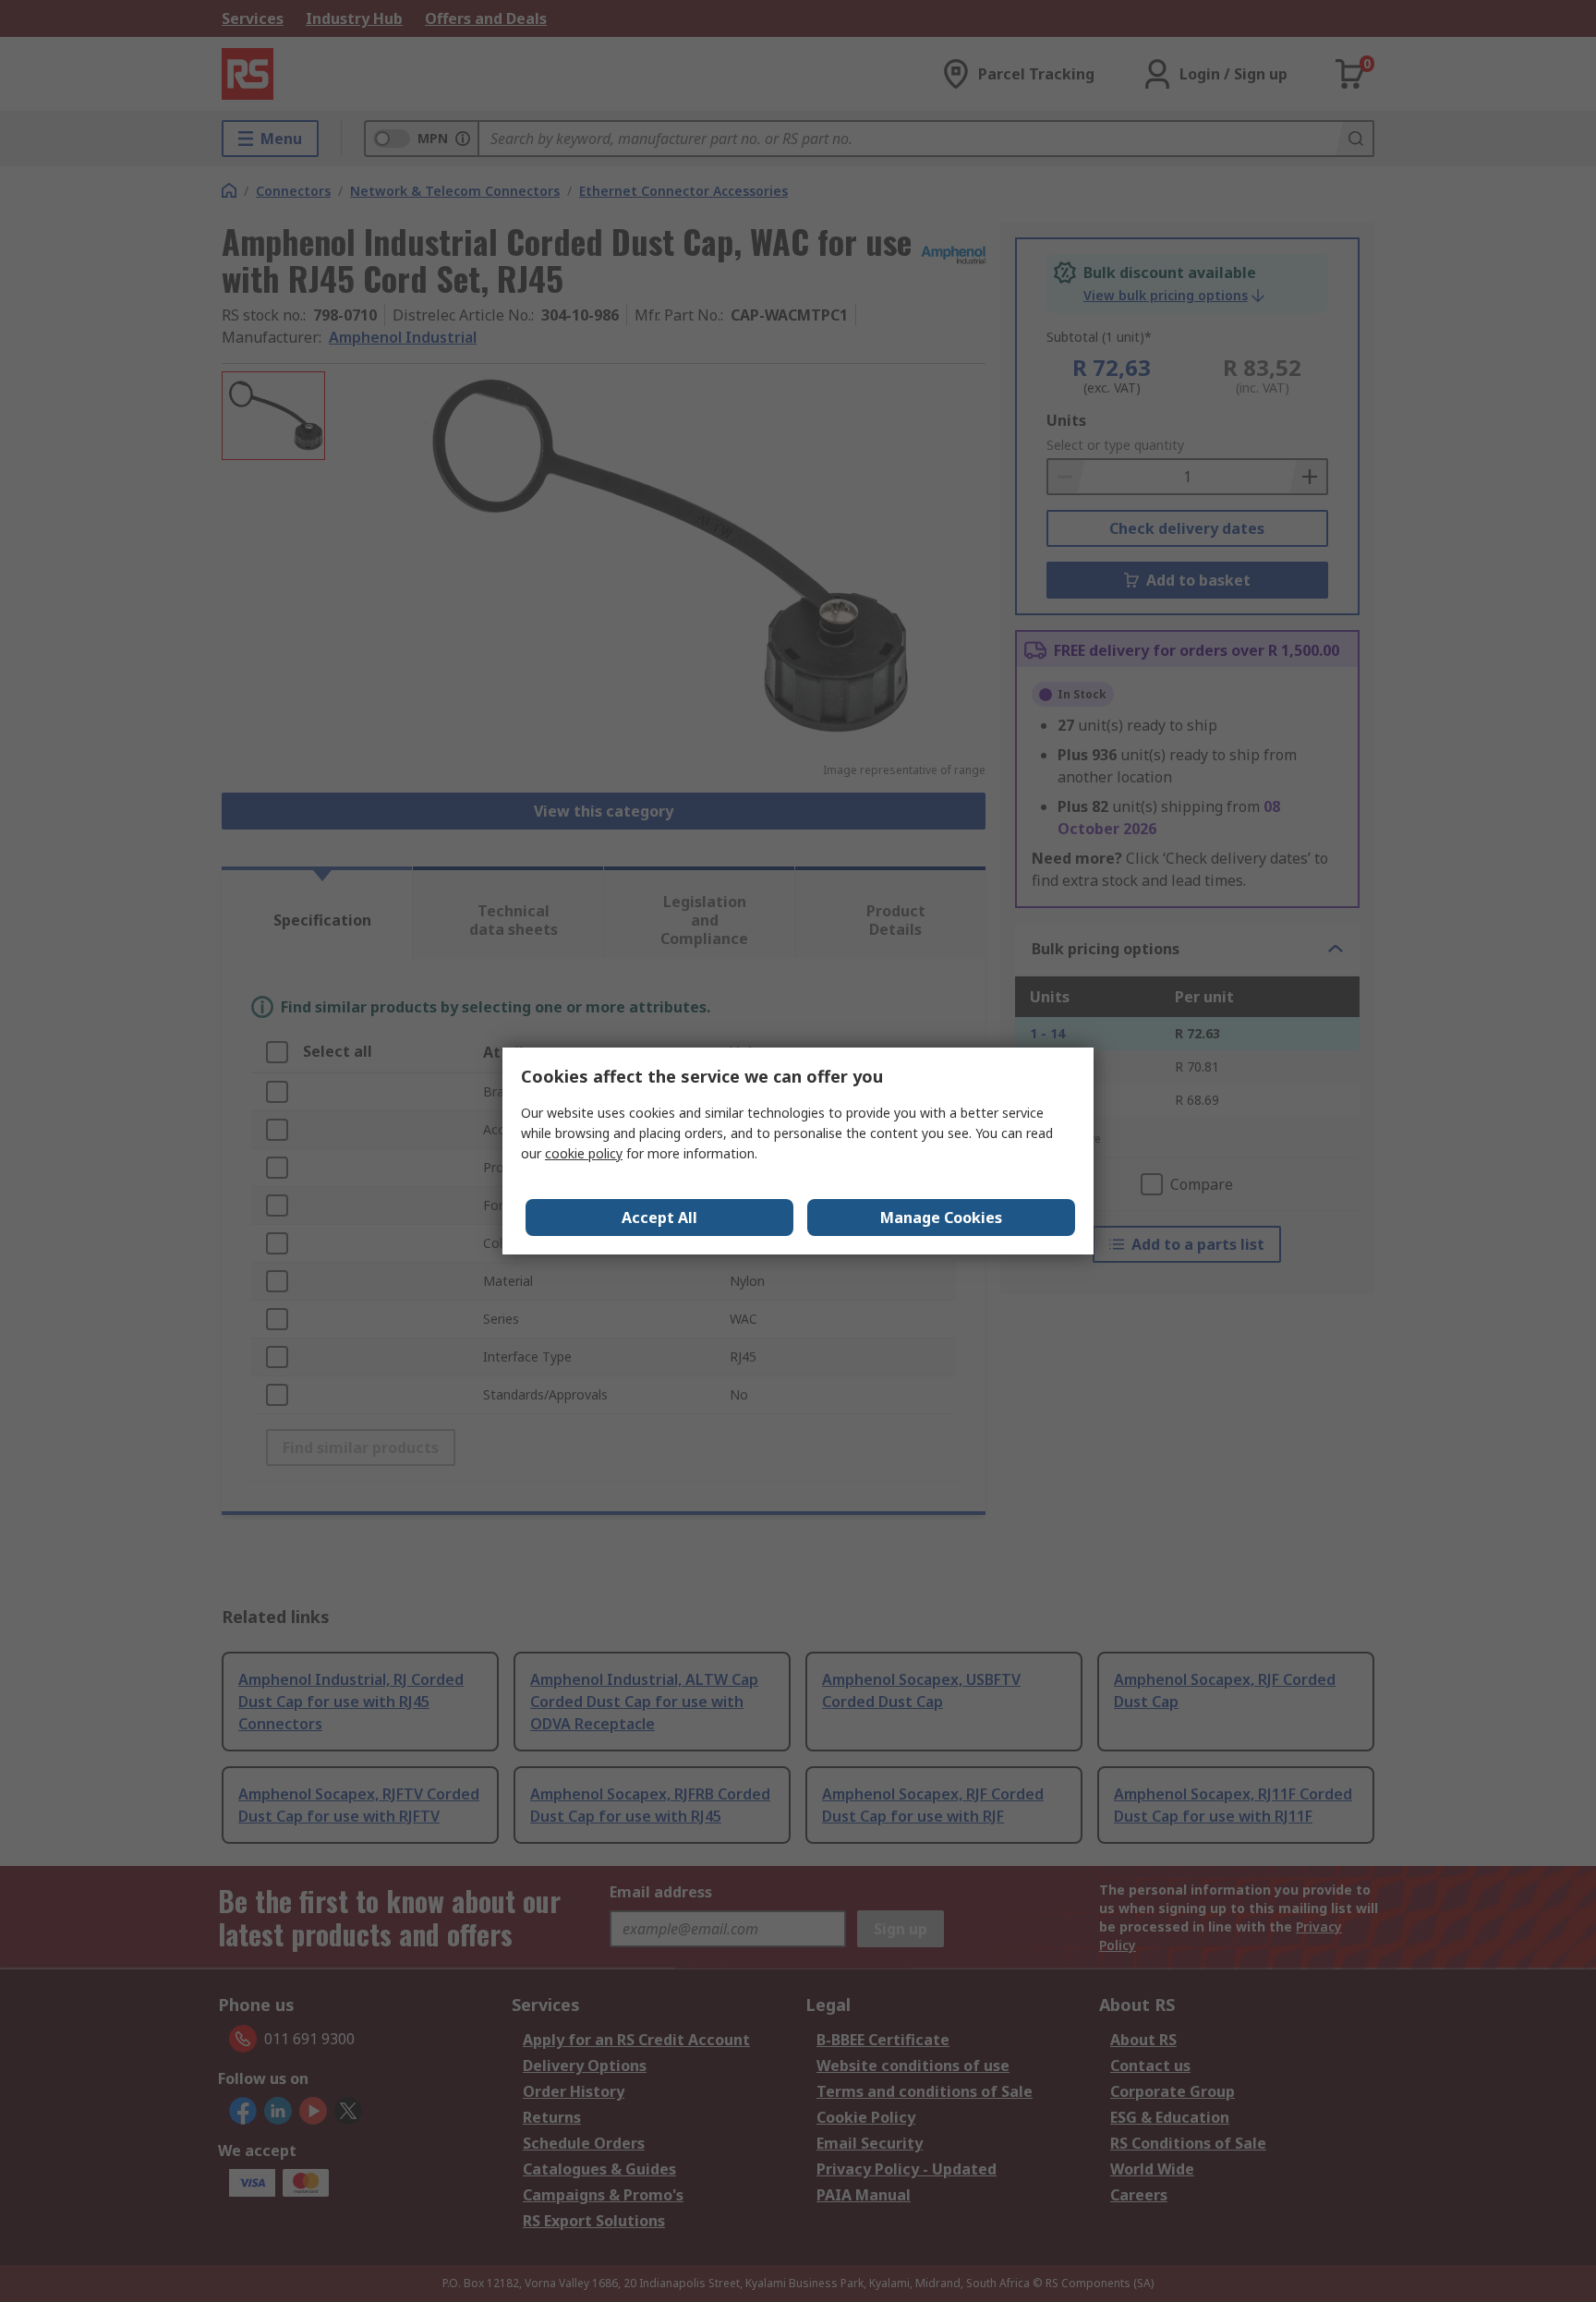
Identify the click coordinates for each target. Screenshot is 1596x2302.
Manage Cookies (941, 1218)
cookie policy (584, 1153)
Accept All (659, 1218)
